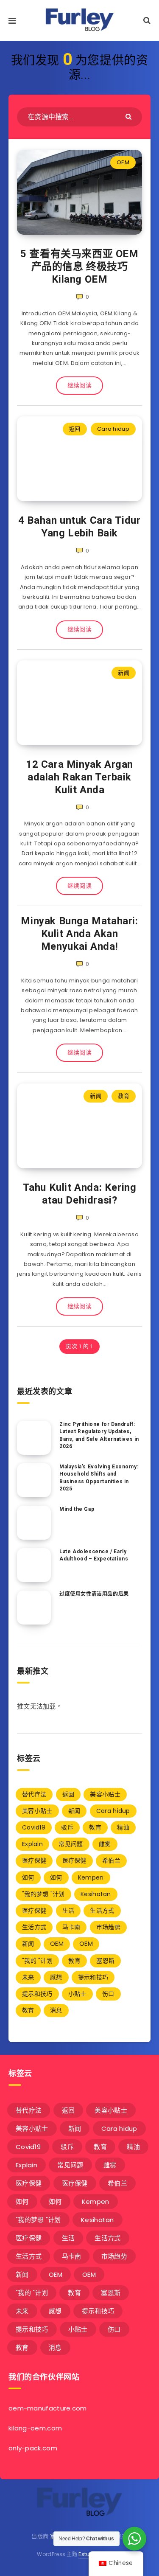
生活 (68, 1911)
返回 (75, 429)
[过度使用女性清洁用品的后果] (34, 1608)
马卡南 (71, 1927)
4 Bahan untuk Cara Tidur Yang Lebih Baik (79, 527)
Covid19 (34, 1827)
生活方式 (102, 1911)
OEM (123, 162)
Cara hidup (113, 429)
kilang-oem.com (35, 2428)
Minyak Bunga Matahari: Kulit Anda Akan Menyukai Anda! (79, 934)
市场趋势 (108, 1927)
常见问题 (71, 1844)
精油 (123, 1827)
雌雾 (105, 1844)
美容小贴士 (105, 1794)
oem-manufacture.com (48, 2408)
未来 (28, 1977)
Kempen (91, 1877)
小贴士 (77, 1994)
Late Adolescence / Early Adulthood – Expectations (94, 1555)
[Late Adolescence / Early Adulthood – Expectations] (34, 1565)
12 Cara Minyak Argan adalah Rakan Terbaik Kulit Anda (79, 777)
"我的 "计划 (37, 1961)
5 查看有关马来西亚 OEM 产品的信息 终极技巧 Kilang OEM (79, 267)
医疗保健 (34, 1860)
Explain (32, 1844)
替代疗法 (34, 1794)
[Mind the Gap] (34, 1523)
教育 (124, 1096)
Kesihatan (96, 1894)
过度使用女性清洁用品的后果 (94, 1594)
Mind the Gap (77, 1509)
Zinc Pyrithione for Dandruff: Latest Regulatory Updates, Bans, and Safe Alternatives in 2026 (99, 1435)
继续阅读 (79, 385)
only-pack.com (33, 2448)
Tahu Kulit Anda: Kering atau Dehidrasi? (80, 1194)
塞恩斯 (105, 1961)
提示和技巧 (93, 1977)
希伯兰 (111, 1860)
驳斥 (67, 1827)
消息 (56, 2010)
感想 (56, 1977)
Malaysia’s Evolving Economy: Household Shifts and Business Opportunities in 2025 (99, 1478)
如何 (28, 1877)
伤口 (108, 1994)
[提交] (130, 116)
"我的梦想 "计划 (43, 1894)
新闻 (124, 673)
